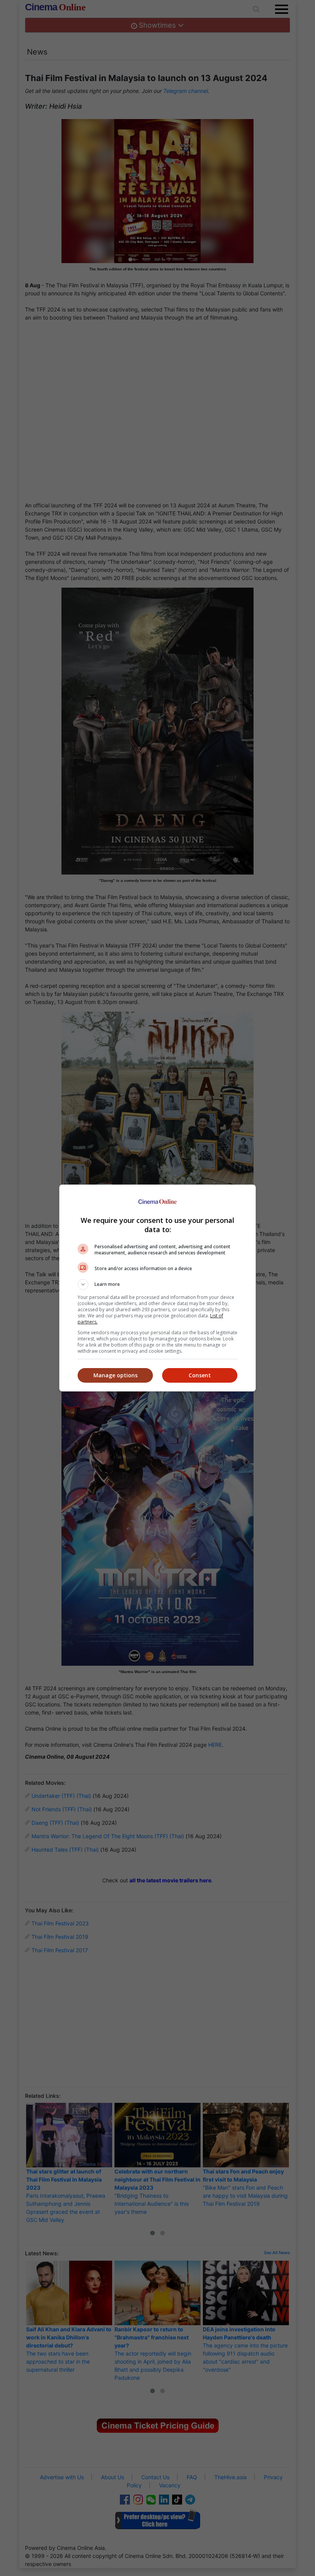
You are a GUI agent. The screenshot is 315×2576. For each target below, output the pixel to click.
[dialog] (157, 1288)
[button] (157, 1284)
